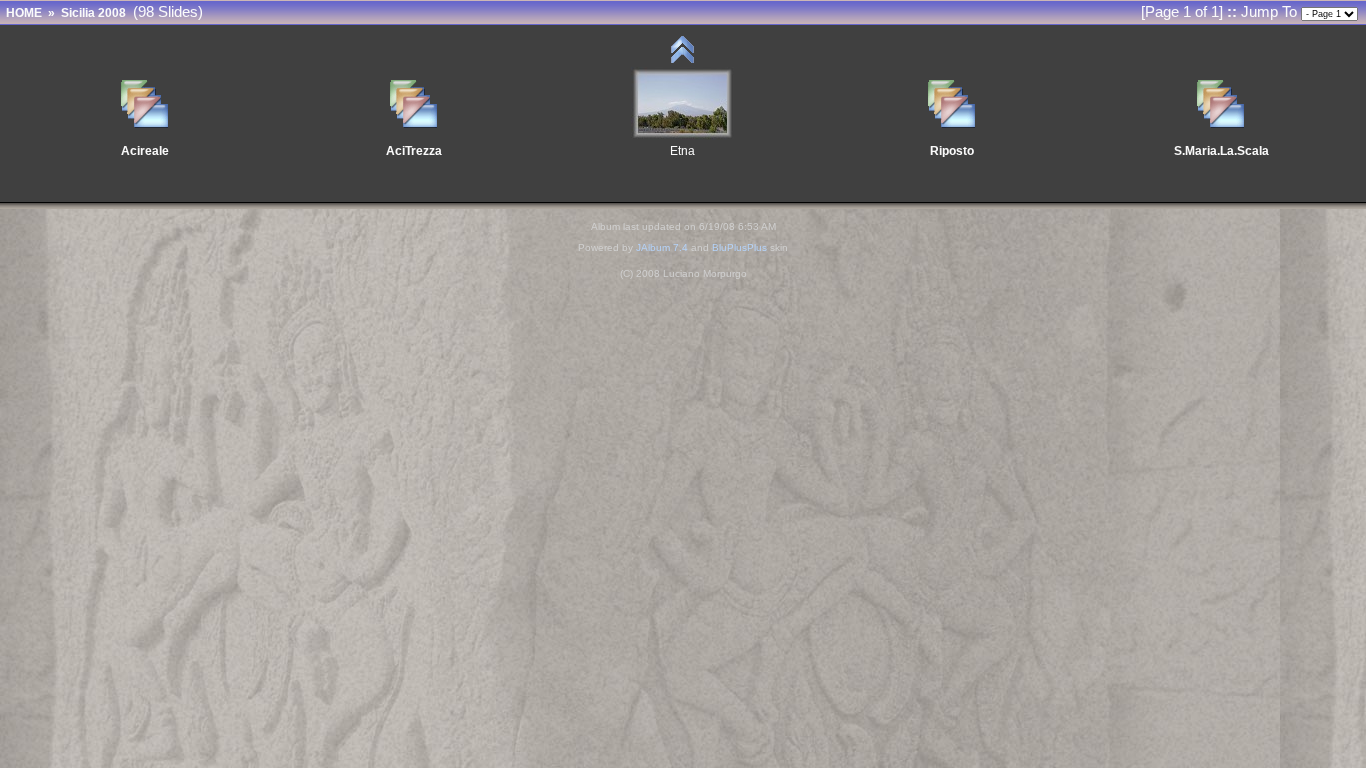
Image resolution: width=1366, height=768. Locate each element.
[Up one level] (683, 61)
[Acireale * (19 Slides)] (145, 122)
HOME (24, 13)
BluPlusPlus (739, 247)
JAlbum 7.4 (662, 247)
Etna (682, 151)
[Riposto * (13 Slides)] (952, 122)
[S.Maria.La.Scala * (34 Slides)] (1221, 122)
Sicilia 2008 (93, 13)
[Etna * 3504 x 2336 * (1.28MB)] (682, 134)
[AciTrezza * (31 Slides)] (414, 122)
